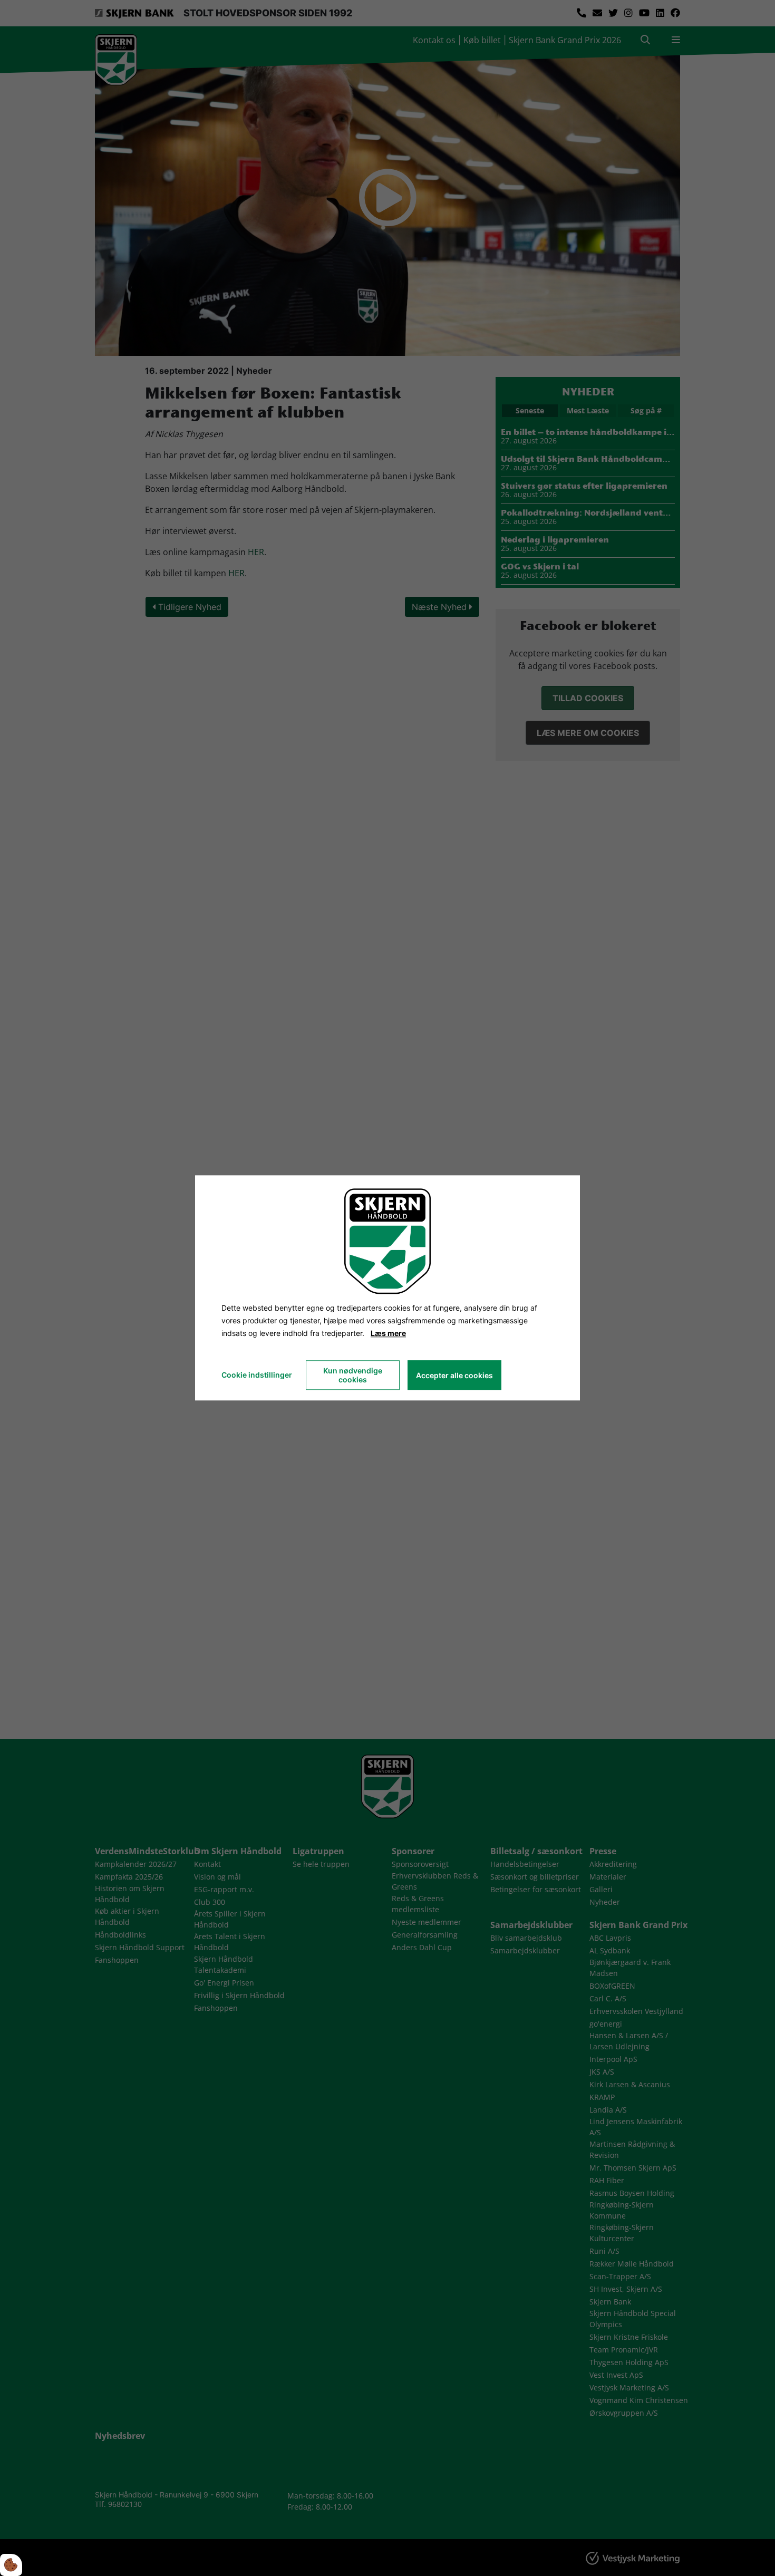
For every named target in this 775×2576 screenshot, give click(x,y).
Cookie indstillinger (257, 1375)
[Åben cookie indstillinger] (11, 2565)
